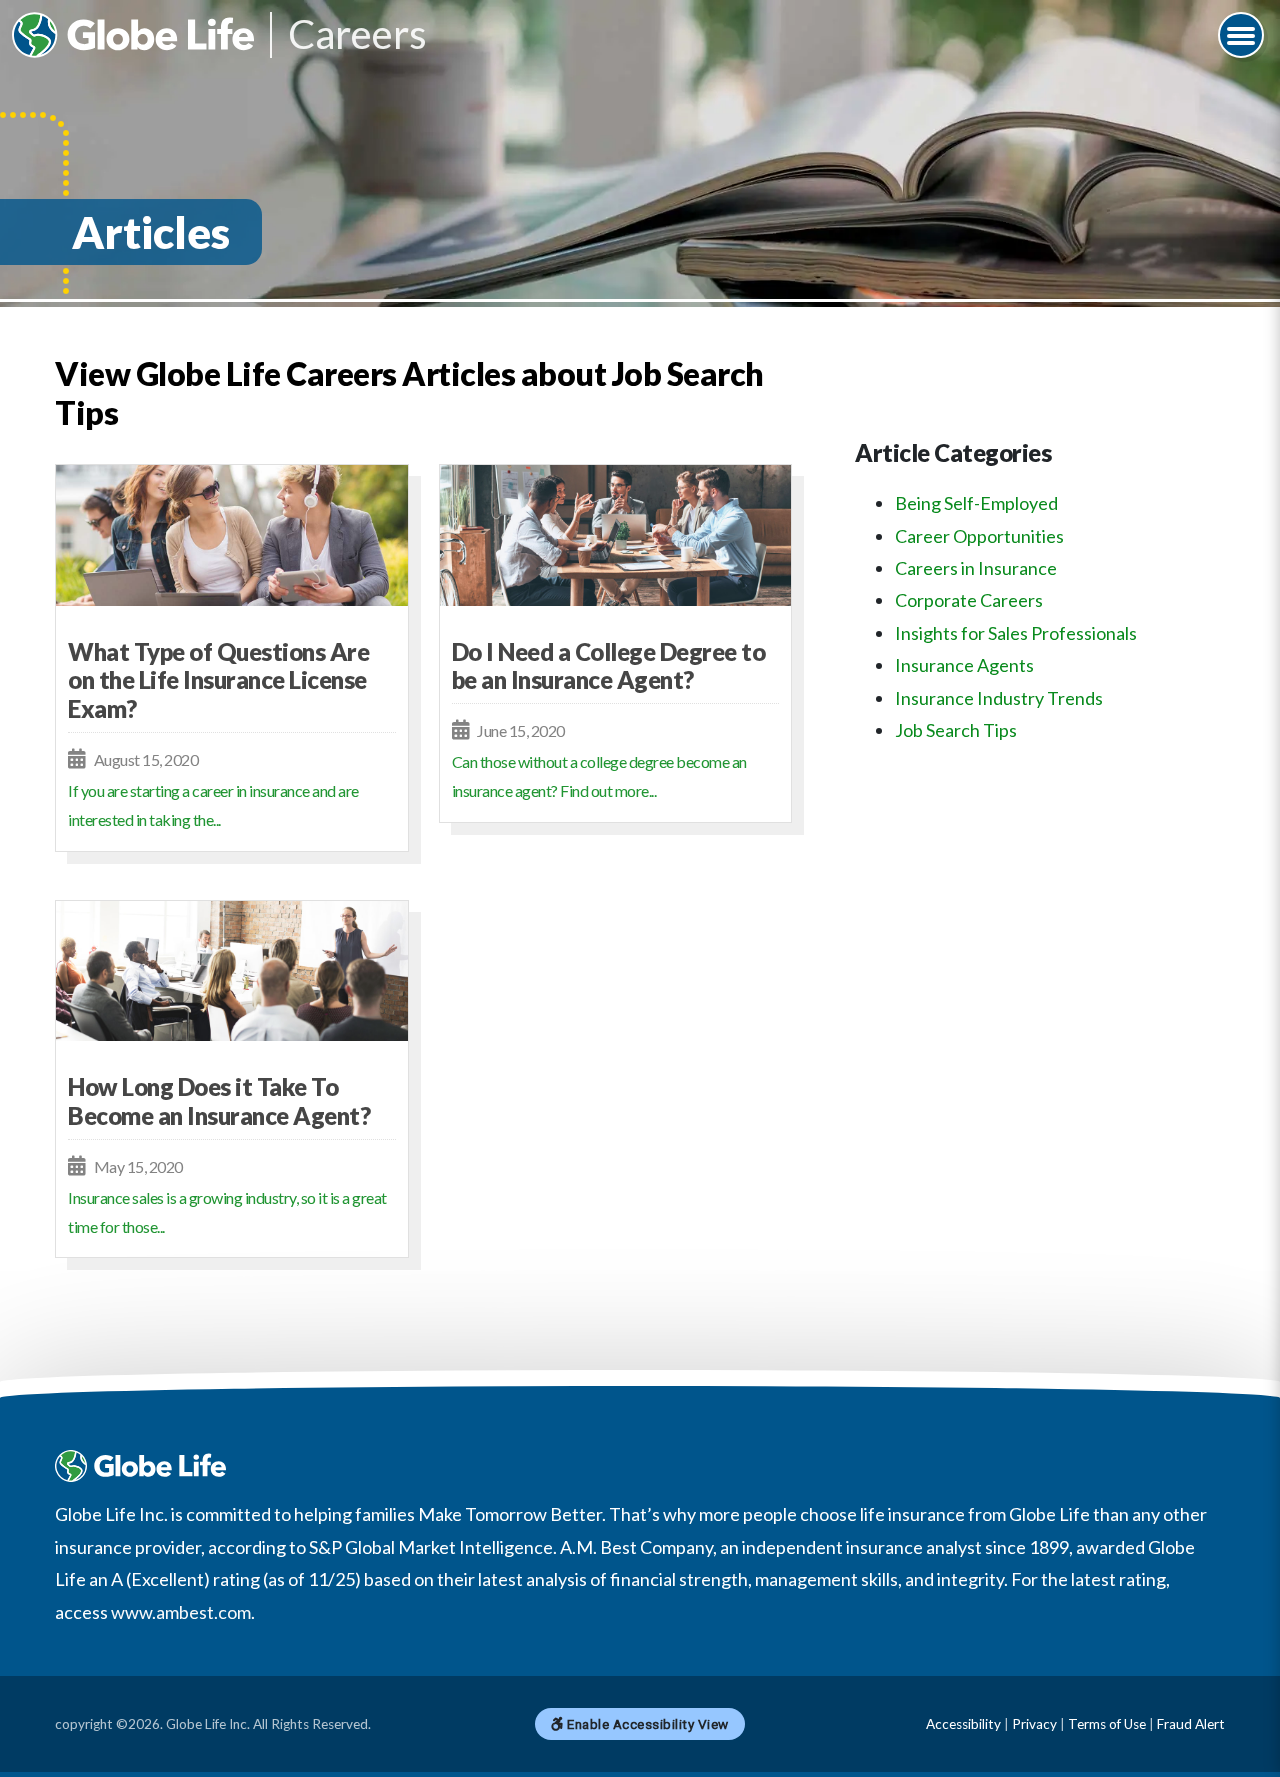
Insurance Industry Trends (999, 698)
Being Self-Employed (976, 503)
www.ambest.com (181, 1612)
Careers (357, 35)
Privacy (1034, 1724)
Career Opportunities (979, 536)
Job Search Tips (956, 730)
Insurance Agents (964, 665)
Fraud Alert (1191, 1724)
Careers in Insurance (976, 568)
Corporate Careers (969, 600)
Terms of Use (1107, 1724)
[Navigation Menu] (1241, 35)
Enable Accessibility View (646, 1724)
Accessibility (963, 1724)
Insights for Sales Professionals (1016, 633)
